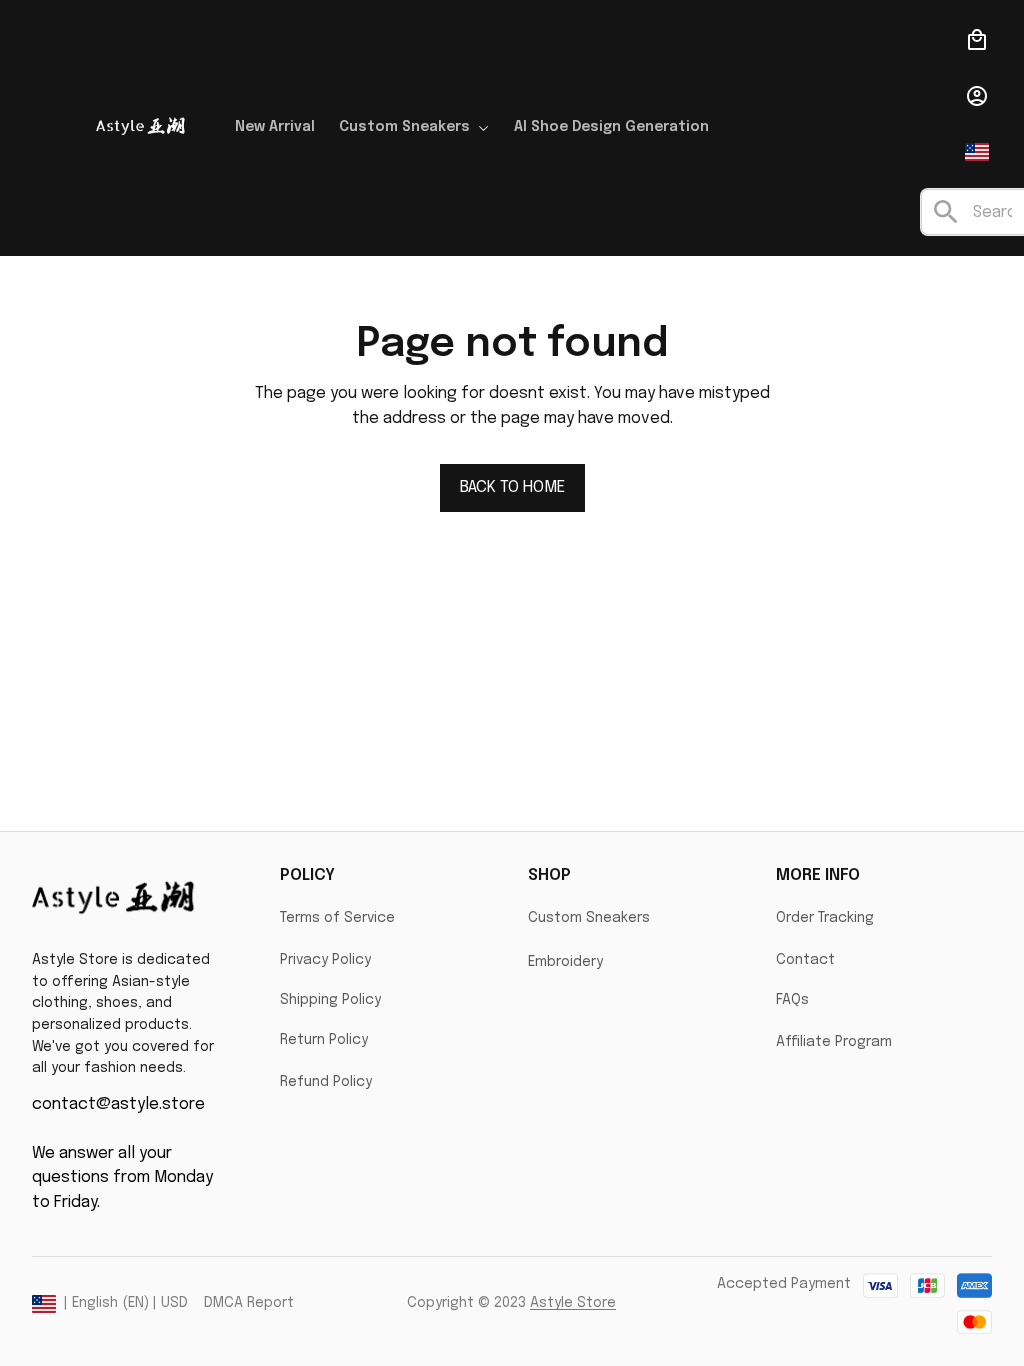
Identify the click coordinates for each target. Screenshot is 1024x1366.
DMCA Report (249, 1303)
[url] (573, 1304)
